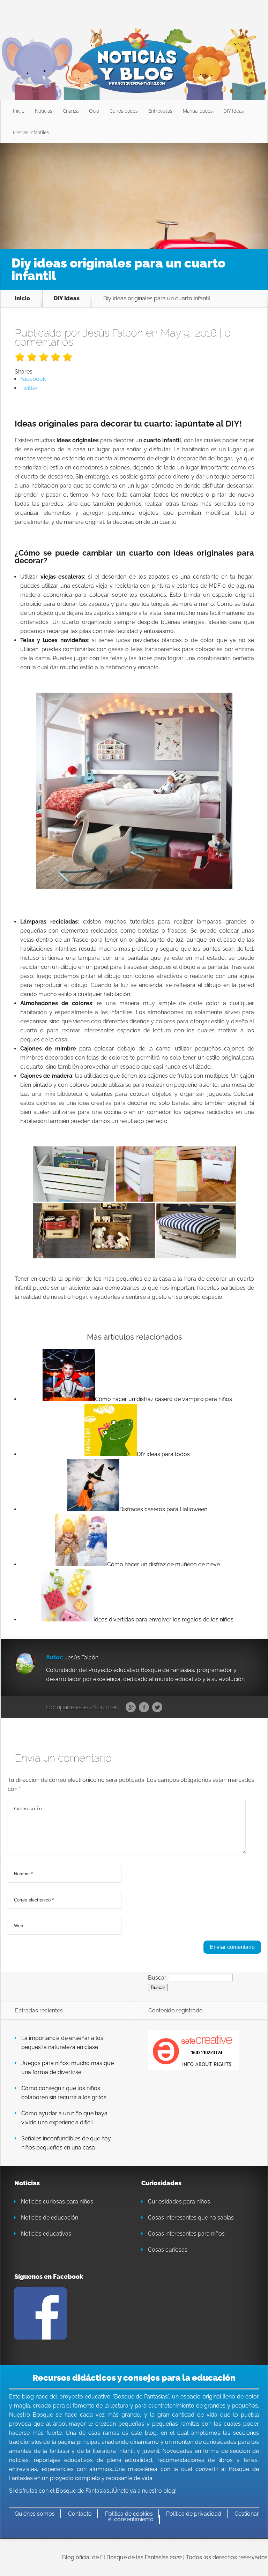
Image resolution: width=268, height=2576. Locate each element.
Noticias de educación (50, 2218)
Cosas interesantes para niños (186, 2234)
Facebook (144, 1708)
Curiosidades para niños (179, 2202)
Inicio (19, 111)
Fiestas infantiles (31, 132)
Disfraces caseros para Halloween (163, 1509)
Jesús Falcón (113, 333)
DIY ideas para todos (163, 1454)
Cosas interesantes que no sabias (191, 2218)
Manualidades (198, 111)
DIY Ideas (234, 111)
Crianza (71, 111)
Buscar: (158, 1977)
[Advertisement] (134, 195)
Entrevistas (160, 111)
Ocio (94, 111)
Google (131, 1708)
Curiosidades (124, 111)
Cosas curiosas (168, 2250)
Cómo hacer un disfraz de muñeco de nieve (163, 1564)
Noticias (44, 111)
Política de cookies (129, 2514)
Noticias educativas (46, 2234)
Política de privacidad (194, 2514)
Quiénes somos (35, 2514)
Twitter (157, 1708)
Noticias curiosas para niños (57, 2202)
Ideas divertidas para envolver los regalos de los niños (163, 1620)
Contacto (80, 2514)
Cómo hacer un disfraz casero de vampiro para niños (163, 1399)
